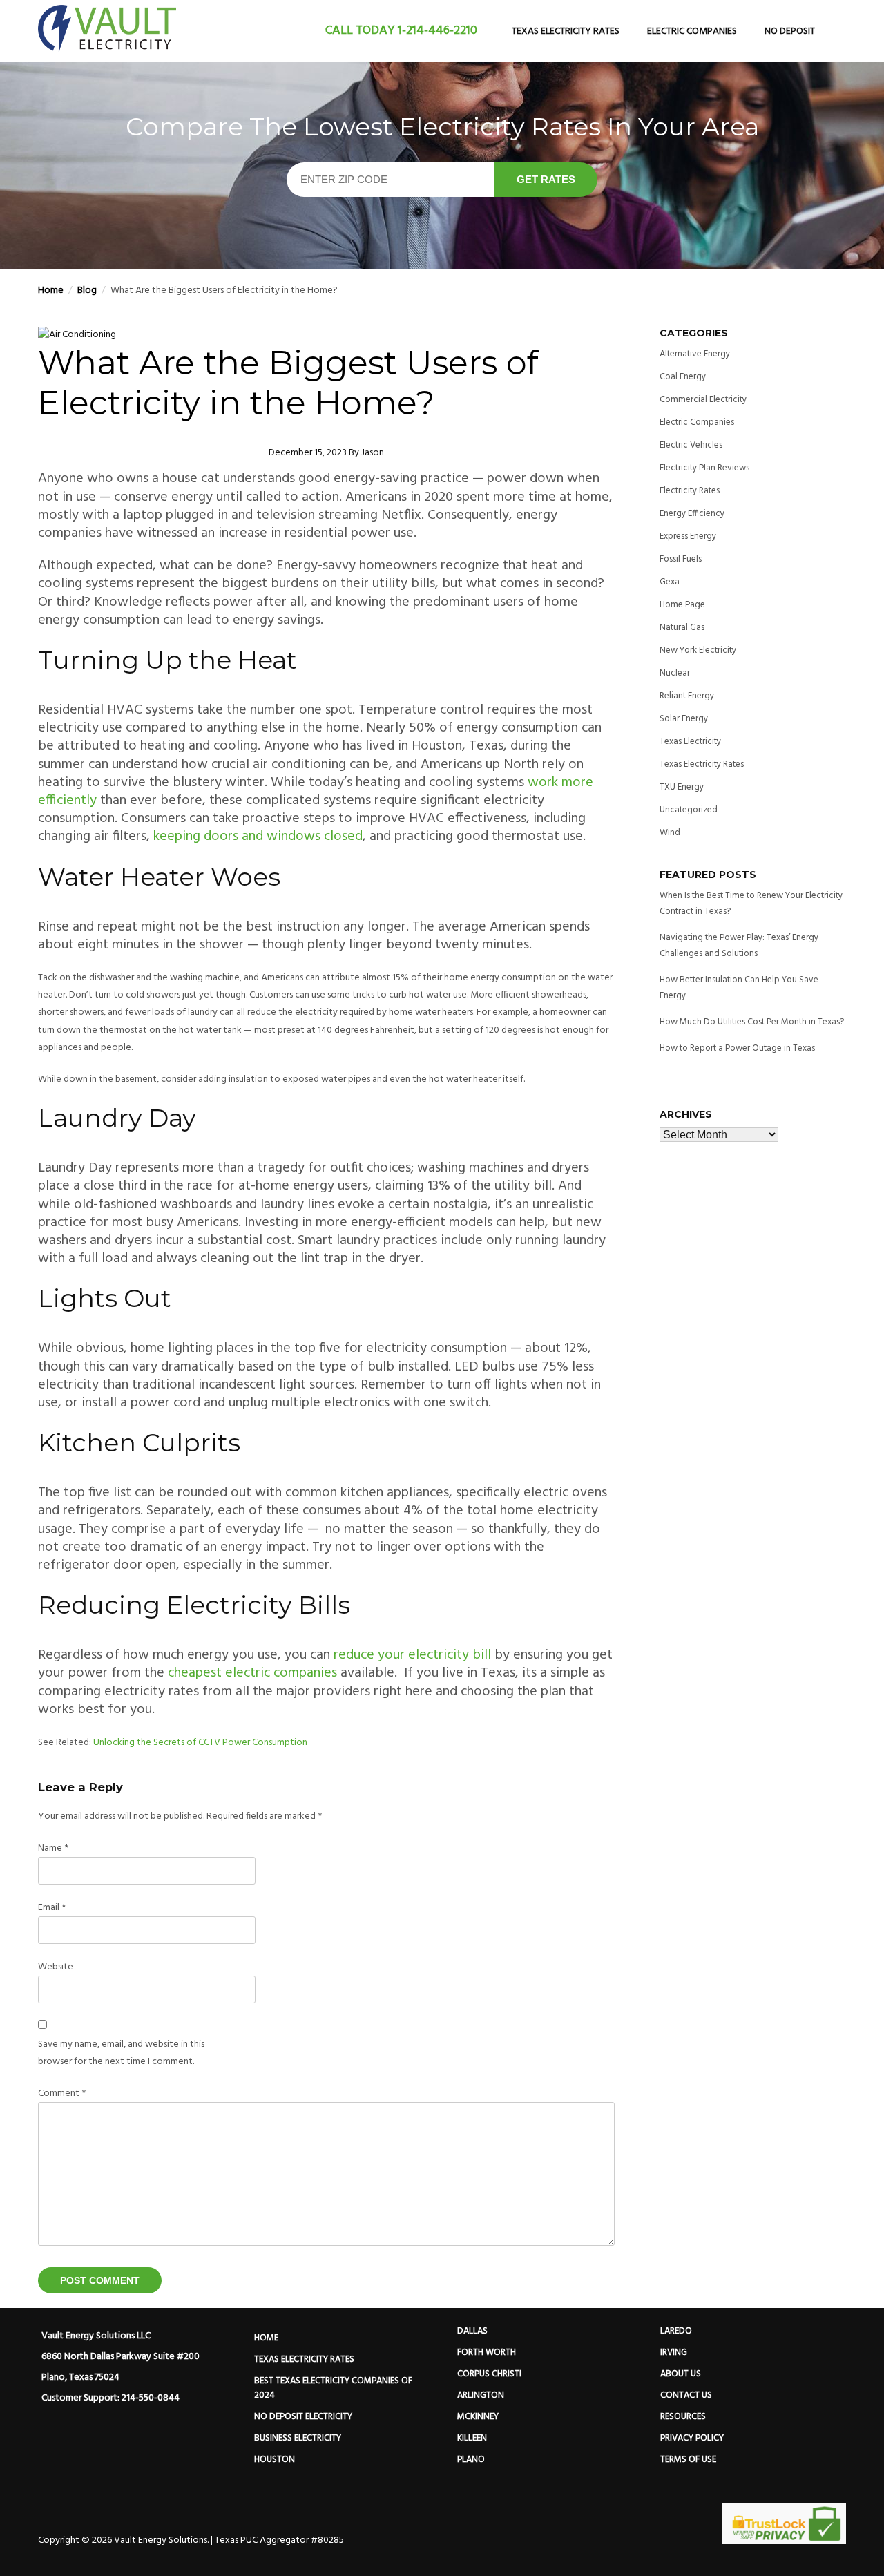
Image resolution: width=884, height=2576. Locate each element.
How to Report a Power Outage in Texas (737, 1048)
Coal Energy (683, 377)
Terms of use (688, 2460)
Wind (670, 833)
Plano (471, 2460)
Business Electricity (298, 2438)
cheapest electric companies (252, 1673)
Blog (87, 290)
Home (51, 290)
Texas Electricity (690, 742)
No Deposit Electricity (303, 2417)
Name (53, 1848)
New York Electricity (698, 650)
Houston (275, 2460)
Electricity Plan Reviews (704, 468)
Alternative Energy (695, 354)
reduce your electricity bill (412, 1655)
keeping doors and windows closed (258, 837)
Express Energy (688, 536)
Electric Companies (692, 31)
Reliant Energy (687, 696)
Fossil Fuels (681, 559)
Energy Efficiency (692, 514)
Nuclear (675, 673)
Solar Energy (684, 719)
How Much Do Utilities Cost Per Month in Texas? (752, 1022)
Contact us (686, 2395)
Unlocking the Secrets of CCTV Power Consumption (200, 1743)
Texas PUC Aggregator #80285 (279, 2540)
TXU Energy (682, 787)
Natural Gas (682, 628)
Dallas (472, 2331)
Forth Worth (487, 2353)
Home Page (682, 605)
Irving (674, 2353)
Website (56, 1967)
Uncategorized (689, 810)
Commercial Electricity (703, 400)
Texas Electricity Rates (566, 31)
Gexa (670, 582)
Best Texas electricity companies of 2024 (334, 2388)
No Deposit (790, 31)
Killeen (472, 2438)
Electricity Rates (690, 491)
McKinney (478, 2417)
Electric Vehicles (691, 445)
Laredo (676, 2331)
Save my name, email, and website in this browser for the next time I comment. (121, 2053)
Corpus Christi (489, 2374)
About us (681, 2374)
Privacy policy (692, 2438)
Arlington (481, 2395)
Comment (62, 2093)
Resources (683, 2417)
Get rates (546, 179)
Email (52, 1908)
